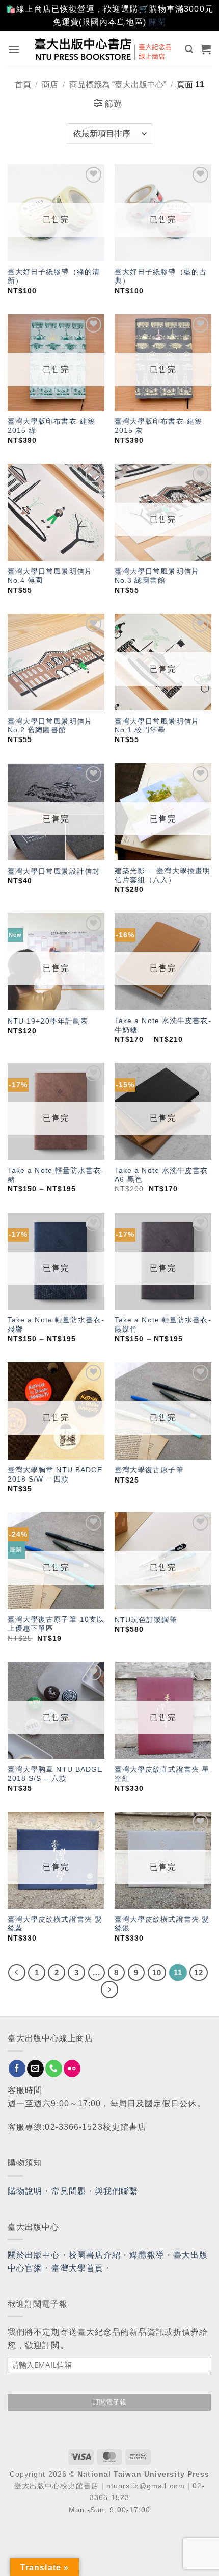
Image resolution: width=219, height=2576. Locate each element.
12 (199, 1972)
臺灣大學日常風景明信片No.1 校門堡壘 (157, 726)
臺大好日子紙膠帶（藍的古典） (161, 277)
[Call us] (54, 2069)
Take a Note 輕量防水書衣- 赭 (56, 1175)
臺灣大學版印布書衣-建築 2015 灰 (158, 426)
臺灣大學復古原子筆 (149, 1470)
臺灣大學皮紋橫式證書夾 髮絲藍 (55, 1924)
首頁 (23, 84)
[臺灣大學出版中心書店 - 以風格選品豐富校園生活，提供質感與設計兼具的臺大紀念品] (104, 49)
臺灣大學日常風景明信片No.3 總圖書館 (157, 576)
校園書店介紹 (95, 2255)
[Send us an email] (35, 2069)
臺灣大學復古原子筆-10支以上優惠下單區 (56, 1624)
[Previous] (17, 1973)
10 (157, 1972)
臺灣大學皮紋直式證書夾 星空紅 (162, 1774)
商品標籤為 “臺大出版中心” (118, 84)
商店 (50, 84)
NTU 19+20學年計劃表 (48, 1021)
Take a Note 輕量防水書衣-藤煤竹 (163, 1325)
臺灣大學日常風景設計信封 (54, 871)
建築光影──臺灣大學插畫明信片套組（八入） (162, 875)
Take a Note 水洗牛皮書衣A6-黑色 (161, 1175)
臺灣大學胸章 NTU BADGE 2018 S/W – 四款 (55, 1475)
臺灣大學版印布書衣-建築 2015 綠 (51, 426)
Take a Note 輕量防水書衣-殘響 (56, 1325)
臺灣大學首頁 (78, 2268)
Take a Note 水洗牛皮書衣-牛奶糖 (163, 1025)
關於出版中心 (34, 2255)
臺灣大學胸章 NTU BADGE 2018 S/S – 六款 (55, 1774)
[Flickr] (72, 2069)
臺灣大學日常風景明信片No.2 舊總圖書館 (50, 726)
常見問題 (69, 2191)
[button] (14, 49)
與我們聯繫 (117, 2191)
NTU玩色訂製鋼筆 (146, 1620)
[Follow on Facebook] (17, 2069)
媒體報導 (147, 2255)
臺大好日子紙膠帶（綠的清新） (54, 277)
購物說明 (25, 2191)
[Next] (109, 1990)
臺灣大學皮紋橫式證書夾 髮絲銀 (162, 1924)
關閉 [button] (157, 22)
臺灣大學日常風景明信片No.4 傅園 (50, 576)
